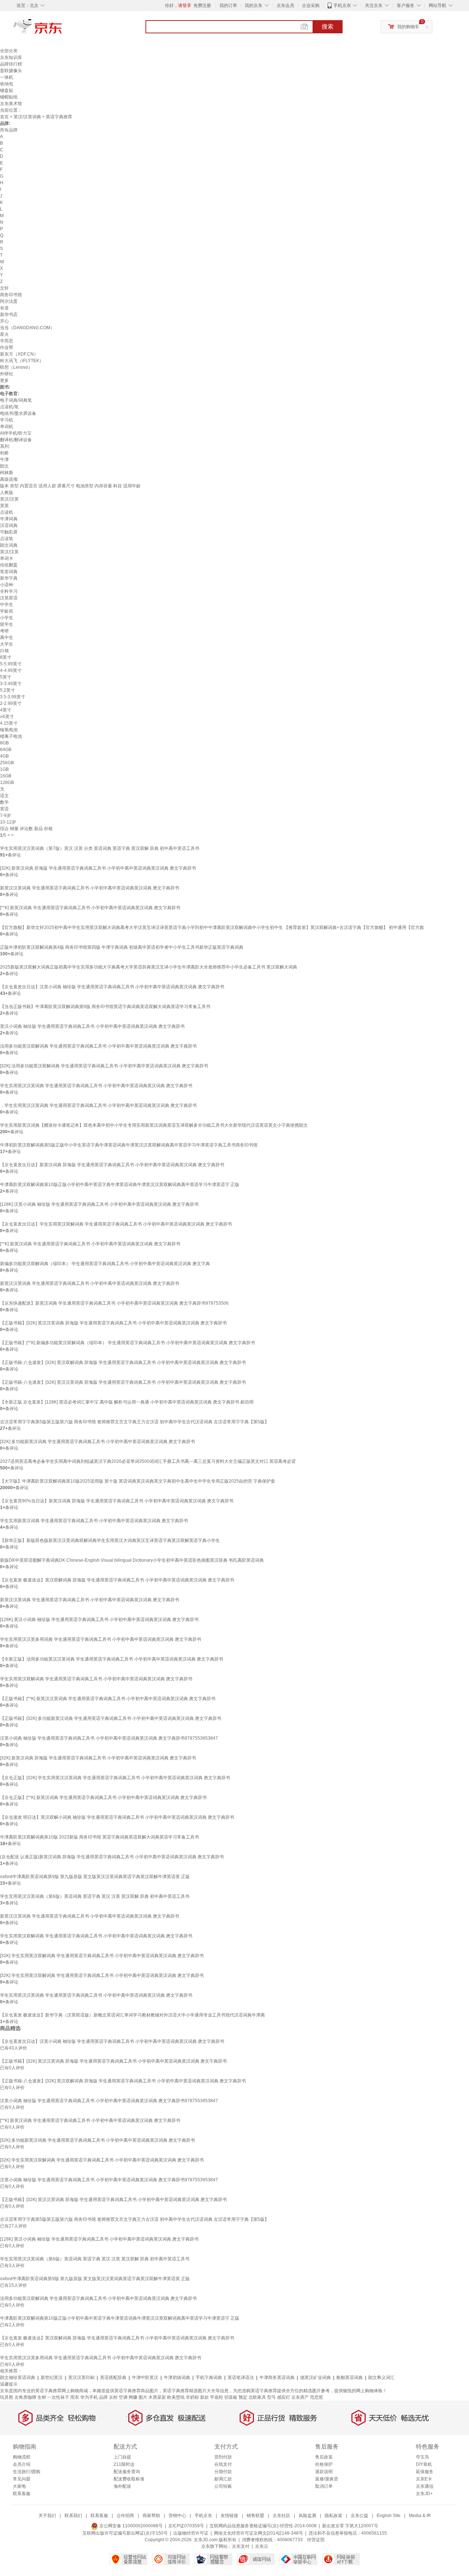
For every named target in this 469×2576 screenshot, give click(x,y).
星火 (4, 334)
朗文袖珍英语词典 (18, 2378)
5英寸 (6, 677)
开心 (4, 321)
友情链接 (229, 2516)
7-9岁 (5, 815)
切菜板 (231, 2397)
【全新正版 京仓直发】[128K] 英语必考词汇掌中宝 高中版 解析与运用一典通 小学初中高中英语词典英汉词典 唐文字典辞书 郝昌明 (127, 1402)
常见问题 (22, 2479)
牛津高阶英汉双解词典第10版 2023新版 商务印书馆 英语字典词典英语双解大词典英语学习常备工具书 (99, 1837)
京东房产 (300, 2397)
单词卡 (7, 558)
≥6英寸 (7, 717)
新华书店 (9, 315)
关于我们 (47, 2516)
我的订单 (228, 5)
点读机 (7, 512)
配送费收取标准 (129, 2479)
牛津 (4, 460)
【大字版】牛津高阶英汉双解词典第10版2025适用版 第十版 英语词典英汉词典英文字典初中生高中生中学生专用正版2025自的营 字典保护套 (138, 1481)
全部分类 (9, 51)
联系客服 (22, 2494)
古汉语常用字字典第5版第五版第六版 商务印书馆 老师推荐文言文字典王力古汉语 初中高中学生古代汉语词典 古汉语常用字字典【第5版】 (134, 1422)
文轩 (4, 288)
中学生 (7, 605)
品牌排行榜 (11, 64)
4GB (4, 756)
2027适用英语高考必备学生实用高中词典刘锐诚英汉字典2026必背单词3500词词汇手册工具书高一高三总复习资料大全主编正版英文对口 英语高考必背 (148, 1461)
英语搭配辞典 (113, 2378)
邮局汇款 (223, 2479)
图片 (143, 2397)
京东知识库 (11, 57)
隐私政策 (333, 2516)
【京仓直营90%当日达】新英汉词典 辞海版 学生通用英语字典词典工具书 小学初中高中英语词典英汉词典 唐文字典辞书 (117, 1501)
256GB (7, 763)
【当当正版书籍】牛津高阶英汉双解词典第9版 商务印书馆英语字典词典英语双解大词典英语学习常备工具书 (105, 1007)
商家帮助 (151, 2516)
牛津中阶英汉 (145, 2378)
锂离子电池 (11, 736)
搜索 (328, 27)
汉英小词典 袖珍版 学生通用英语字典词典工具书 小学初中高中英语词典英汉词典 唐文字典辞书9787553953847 (109, 1738)
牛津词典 (9, 519)
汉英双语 (9, 598)
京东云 (262, 2546)
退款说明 (324, 2472)
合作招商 (125, 2516)
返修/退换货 (327, 2479)
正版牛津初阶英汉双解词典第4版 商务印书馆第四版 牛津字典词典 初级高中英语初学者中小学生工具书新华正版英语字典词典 (122, 947)
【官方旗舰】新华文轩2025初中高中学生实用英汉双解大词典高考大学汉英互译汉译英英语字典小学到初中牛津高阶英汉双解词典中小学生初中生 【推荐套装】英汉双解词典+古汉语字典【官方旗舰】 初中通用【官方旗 (212, 928)
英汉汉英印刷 (81, 2378)
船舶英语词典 (350, 2378)
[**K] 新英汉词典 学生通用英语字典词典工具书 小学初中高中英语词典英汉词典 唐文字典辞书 (90, 908)
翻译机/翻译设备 (16, 440)
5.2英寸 (8, 690)
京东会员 (285, 5)
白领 (4, 651)
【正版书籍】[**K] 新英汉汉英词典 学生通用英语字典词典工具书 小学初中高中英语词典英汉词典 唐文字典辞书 (108, 1699)
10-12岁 (8, 822)
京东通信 (425, 2486)
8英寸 (6, 657)
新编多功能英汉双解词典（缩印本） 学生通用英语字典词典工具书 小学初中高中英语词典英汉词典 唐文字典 (105, 1264)
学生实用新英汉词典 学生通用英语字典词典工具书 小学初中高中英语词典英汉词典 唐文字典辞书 (94, 1521)
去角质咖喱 (25, 2397)
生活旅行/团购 (27, 2472)
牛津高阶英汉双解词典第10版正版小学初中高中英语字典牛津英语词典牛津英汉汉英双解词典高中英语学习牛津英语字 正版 (120, 1185)
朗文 (4, 466)
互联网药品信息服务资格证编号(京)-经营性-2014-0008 (263, 2526)
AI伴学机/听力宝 (16, 433)
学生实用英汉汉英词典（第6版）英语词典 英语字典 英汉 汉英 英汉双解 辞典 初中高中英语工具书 (95, 1896)
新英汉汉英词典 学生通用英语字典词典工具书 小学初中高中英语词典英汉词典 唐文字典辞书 (90, 888)
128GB (7, 783)
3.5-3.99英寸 (13, 697)
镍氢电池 (9, 730)
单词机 (7, 427)
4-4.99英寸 (11, 670)
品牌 (103, 2397)
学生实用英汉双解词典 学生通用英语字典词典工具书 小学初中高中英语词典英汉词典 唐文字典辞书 (96, 1679)
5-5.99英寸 (11, 664)
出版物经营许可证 (191, 2533)
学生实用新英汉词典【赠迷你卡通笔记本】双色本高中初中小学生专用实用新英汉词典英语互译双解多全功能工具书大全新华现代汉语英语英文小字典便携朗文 (154, 1125)
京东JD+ (424, 2494)
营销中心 (177, 2516)
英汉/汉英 (9, 499)
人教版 (7, 492)
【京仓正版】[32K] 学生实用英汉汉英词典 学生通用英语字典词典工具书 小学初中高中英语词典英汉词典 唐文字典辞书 (115, 1778)
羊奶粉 (192, 2397)
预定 (243, 2397)
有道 (4, 308)
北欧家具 (257, 2397)
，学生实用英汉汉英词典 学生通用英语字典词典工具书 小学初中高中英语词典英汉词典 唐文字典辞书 (98, 1105)
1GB (4, 769)
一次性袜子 (58, 2397)
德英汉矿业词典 (315, 2378)
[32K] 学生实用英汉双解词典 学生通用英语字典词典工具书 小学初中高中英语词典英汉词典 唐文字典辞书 (102, 1956)
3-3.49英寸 (11, 684)
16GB (6, 776)
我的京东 (254, 5)
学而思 (7, 341)
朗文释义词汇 (381, 2378)
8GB (4, 743)
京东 (62, 29)
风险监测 (307, 2516)
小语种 (7, 585)
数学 (4, 802)
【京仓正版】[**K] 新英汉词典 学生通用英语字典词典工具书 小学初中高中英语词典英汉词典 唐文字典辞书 (103, 1798)
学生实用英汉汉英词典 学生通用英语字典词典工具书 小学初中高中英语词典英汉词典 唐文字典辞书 (96, 1086)
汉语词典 (9, 525)
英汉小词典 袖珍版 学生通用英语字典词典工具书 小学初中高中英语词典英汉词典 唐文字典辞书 (92, 1026)
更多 (4, 380)
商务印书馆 (11, 295)
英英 (4, 506)
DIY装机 (424, 2464)
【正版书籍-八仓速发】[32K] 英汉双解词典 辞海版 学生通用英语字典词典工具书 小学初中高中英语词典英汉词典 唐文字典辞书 (123, 1363)
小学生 (7, 618)
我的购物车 (408, 27)
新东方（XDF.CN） (19, 354)
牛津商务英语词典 (277, 2378)
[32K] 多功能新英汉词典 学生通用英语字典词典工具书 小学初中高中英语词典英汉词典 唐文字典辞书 (97, 1442)
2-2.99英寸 (11, 703)
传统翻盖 (9, 565)
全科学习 (9, 591)
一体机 (7, 77)
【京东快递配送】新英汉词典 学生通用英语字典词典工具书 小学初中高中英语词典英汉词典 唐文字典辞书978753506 (114, 1303)
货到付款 (223, 2457)
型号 (272, 2397)
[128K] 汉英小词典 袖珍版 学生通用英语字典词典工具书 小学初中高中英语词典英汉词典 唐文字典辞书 (99, 1204)
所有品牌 (9, 130)
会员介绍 (22, 2464)
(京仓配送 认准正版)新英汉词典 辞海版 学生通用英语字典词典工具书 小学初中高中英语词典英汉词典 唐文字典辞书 (112, 1857)
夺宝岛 (422, 2457)
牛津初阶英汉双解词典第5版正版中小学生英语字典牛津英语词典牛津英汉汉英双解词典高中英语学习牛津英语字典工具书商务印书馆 (129, 1145)
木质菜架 (157, 2397)
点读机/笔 (9, 407)
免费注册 (202, 5)
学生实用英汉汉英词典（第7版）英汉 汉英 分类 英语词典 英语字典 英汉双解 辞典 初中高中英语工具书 (100, 848)
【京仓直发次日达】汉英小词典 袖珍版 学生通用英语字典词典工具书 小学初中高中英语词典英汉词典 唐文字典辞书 (112, 987)
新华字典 (9, 578)
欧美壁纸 (176, 2397)
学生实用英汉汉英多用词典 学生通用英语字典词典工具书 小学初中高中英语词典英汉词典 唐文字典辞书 (101, 1639)
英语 (4, 809)
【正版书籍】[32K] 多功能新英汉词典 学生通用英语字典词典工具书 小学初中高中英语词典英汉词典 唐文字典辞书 (111, 1718)
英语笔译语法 (241, 2378)
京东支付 (241, 2546)
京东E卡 (424, 2479)
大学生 (7, 644)
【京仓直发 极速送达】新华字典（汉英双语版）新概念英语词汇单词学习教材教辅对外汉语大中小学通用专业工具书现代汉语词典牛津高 (132, 2015)
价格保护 (324, 2464)
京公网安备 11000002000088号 (130, 2526)
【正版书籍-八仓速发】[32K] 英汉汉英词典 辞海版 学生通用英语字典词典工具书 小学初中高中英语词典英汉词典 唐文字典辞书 (123, 1382)
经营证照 (316, 2540)
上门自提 (122, 2457)
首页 (4, 117)
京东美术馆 (11, 104)
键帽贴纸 (9, 97)
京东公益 (359, 2516)
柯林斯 (7, 473)
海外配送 (122, 2486)
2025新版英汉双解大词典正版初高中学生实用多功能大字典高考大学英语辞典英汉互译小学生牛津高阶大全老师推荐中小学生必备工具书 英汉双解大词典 (149, 967)
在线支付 (223, 2464)
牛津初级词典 (177, 2378)
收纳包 (7, 84)
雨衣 (75, 2397)
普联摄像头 (11, 71)
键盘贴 (7, 90)
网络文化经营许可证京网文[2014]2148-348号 (258, 2533)
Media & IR (420, 2516)
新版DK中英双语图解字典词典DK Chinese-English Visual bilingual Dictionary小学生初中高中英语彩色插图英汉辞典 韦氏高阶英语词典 (132, 1560)
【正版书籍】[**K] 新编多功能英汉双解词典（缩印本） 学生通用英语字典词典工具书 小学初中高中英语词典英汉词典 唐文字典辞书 (128, 1343)
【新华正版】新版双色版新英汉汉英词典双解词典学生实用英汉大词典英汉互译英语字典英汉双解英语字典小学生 (110, 1540)
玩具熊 (7, 2397)
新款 (204, 2397)
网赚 (133, 2397)
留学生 (7, 624)
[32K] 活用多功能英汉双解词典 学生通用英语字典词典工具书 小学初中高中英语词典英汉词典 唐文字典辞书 (104, 1066)
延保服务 (425, 2472)
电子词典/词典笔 (16, 400)
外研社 (7, 374)
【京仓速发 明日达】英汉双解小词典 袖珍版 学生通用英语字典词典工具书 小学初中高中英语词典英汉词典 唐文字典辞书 (117, 1817)
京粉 (113, 2397)
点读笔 (7, 539)
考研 (4, 631)
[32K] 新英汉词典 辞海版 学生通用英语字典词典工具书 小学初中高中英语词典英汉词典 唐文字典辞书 (98, 868)
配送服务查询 (127, 2472)
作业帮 (7, 347)
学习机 (7, 420)
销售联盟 (255, 2516)
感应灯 (284, 2397)
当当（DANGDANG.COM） (27, 328)
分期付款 (223, 2472)
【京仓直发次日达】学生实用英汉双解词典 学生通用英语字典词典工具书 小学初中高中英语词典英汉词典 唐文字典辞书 (116, 1224)
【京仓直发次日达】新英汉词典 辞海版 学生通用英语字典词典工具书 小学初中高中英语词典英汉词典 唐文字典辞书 (112, 1165)
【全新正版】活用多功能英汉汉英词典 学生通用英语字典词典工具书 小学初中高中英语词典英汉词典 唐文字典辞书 (112, 1659)
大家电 (19, 2486)
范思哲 (317, 2397)
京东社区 (281, 2516)
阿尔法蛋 (9, 301)
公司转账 (223, 2486)
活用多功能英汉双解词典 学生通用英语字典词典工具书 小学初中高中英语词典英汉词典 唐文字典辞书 (98, 1046)
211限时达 (124, 2464)
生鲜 (42, 2397)
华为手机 (89, 2397)
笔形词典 (9, 572)
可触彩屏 (9, 532)
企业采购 (311, 5)
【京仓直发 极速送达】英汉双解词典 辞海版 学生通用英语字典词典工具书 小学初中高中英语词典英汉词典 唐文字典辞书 (117, 1580)
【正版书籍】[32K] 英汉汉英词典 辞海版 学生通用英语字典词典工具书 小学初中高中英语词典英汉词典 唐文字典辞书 (113, 1323)
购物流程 (22, 2457)
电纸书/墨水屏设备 (18, 413)
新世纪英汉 (52, 2378)
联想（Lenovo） (16, 367)
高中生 (7, 638)
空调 (123, 2397)
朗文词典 (9, 545)
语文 (4, 796)
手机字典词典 (209, 2378)
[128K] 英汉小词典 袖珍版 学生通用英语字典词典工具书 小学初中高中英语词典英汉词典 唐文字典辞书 (99, 1620)
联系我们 (73, 2516)
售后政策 (324, 2457)
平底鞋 (217, 2397)
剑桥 (4, 453)
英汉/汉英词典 (27, 117)
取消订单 (324, 2486)
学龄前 (7, 611)
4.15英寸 (9, 723)
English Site (389, 2516)
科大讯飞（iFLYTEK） (22, 361)
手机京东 (342, 5)
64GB (6, 750)
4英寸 (6, 710)
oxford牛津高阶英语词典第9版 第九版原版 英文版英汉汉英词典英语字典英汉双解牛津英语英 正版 (95, 1877)
